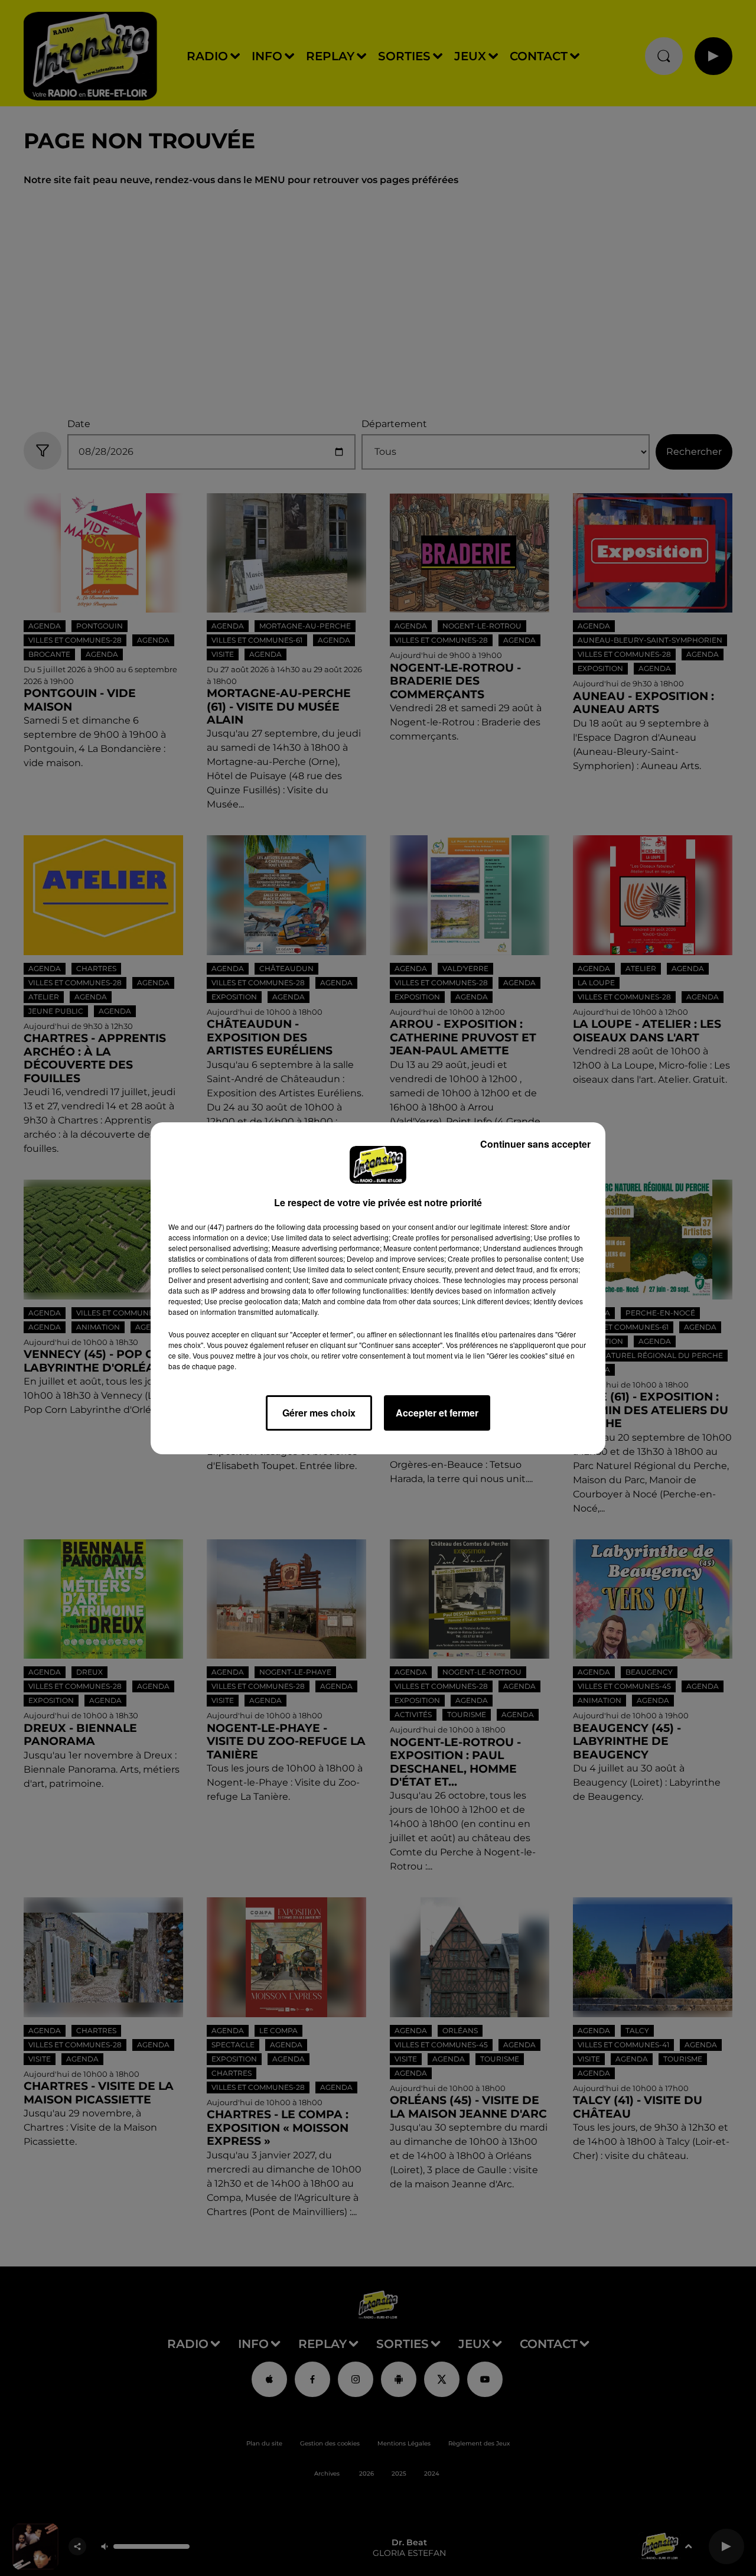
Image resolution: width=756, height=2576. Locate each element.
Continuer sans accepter (535, 1144)
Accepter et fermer (437, 1413)
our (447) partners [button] (224, 1227)
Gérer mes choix (319, 1413)
